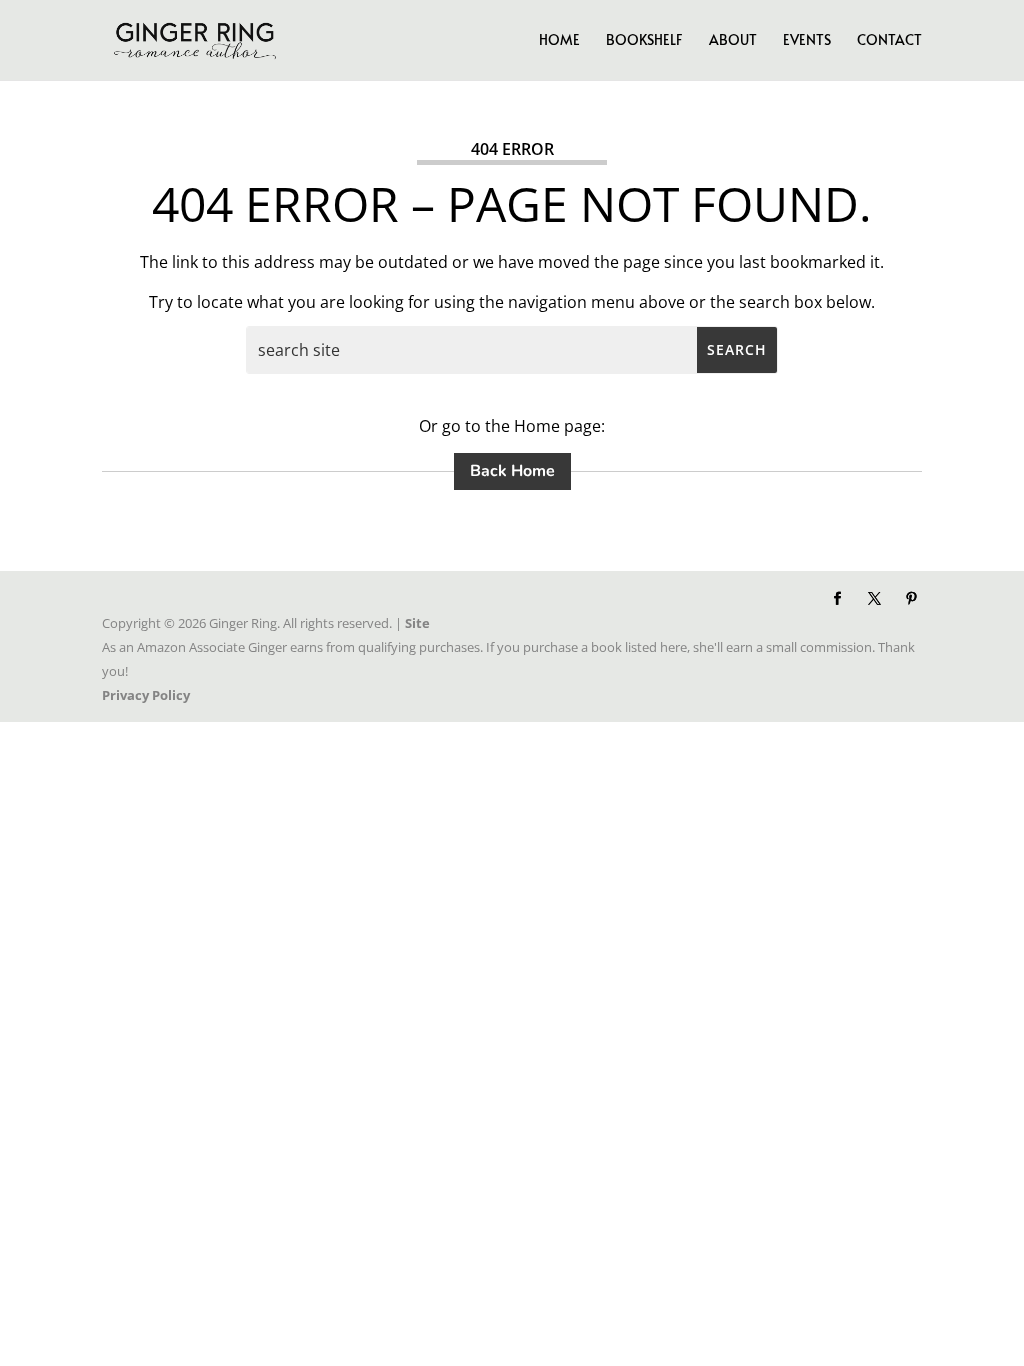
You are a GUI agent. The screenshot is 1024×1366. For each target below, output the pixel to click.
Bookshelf (644, 41)
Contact (889, 41)
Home (559, 41)
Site (417, 623)
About (733, 41)
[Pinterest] (911, 599)
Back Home (512, 471)
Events (807, 41)
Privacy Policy (146, 695)
